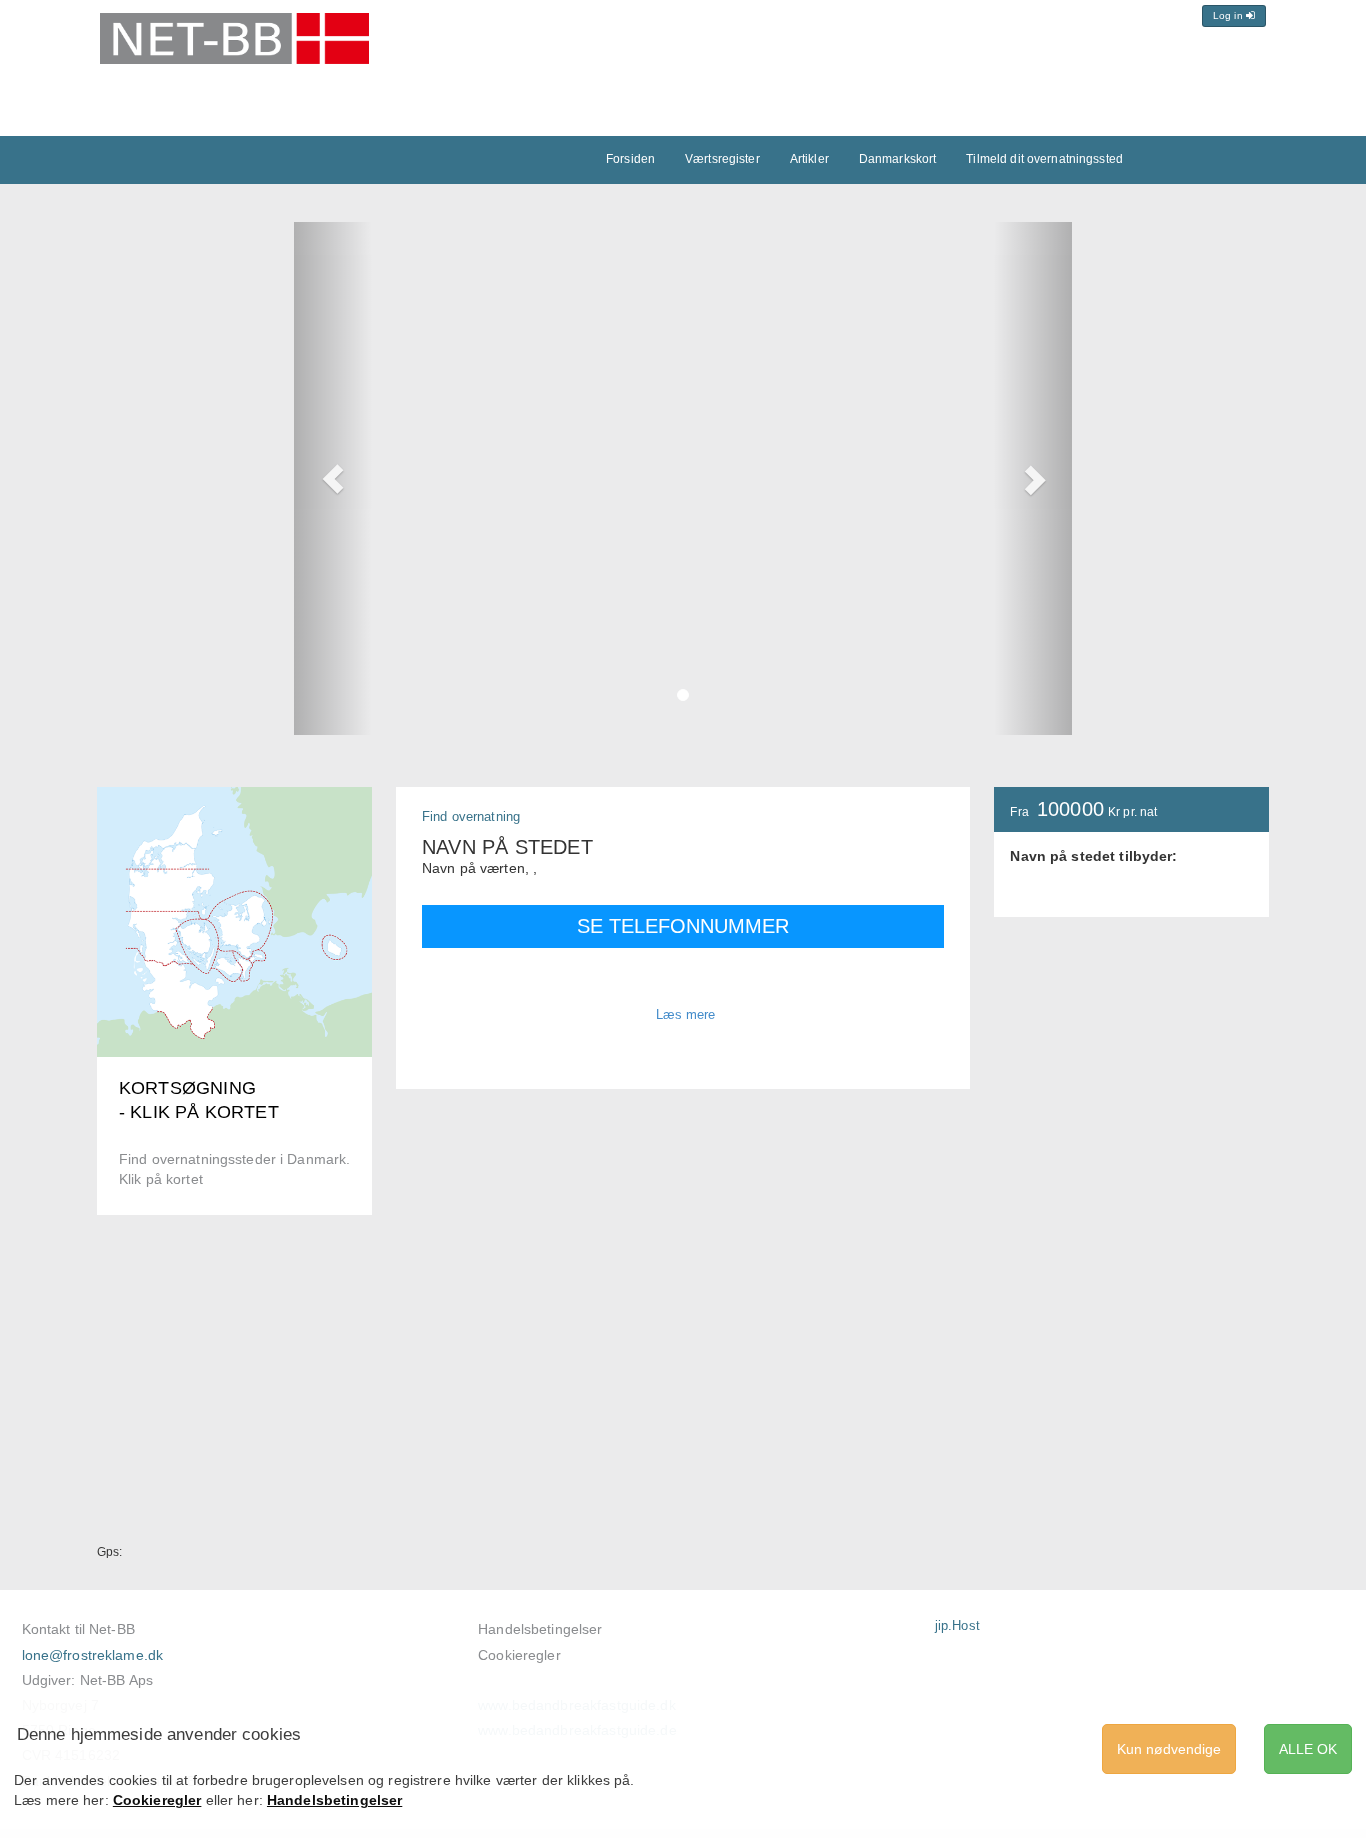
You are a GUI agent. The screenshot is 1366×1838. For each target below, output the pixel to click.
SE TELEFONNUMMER (683, 926)
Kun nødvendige (1169, 1749)
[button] (333, 478)
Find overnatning (471, 816)
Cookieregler (519, 1655)
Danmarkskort (898, 159)
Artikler (809, 159)
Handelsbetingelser (540, 1629)
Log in (1229, 15)
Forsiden (630, 159)
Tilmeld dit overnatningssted (1044, 159)
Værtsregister (722, 159)
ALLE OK (1308, 1749)
